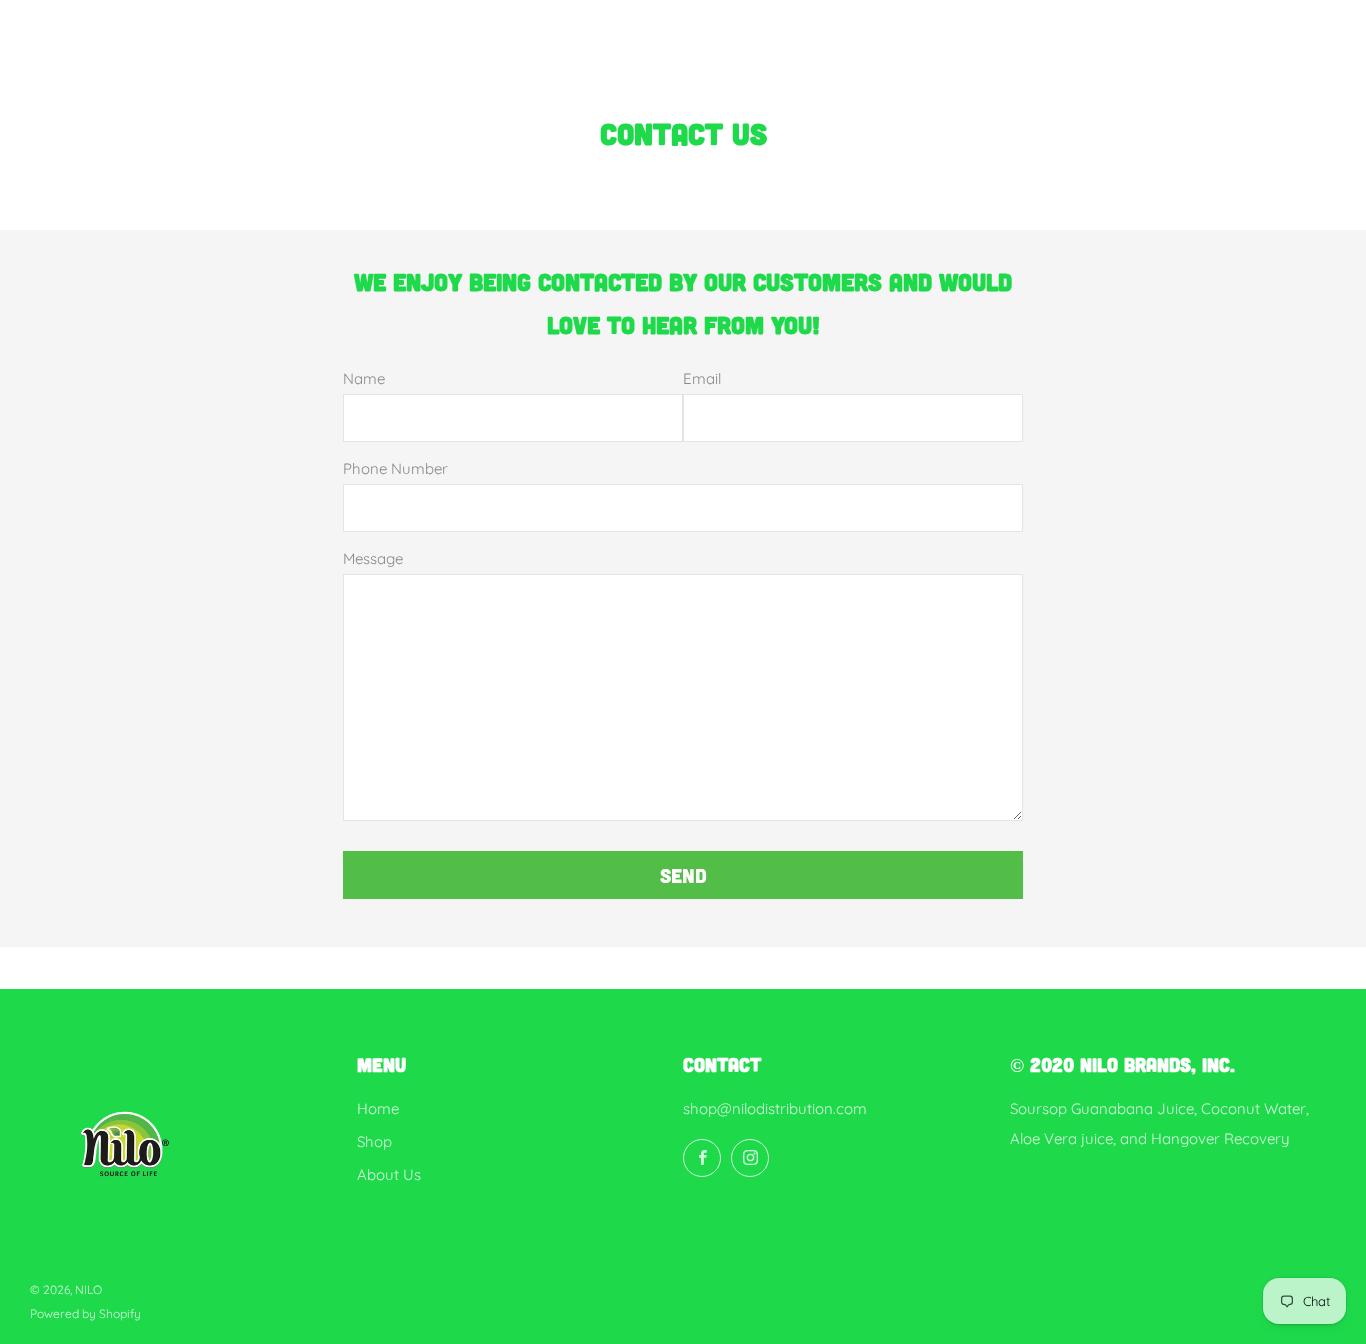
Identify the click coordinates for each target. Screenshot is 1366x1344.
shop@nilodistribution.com (775, 1108)
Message (373, 558)
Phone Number (395, 468)
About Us (389, 1174)
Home (378, 1108)
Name (364, 378)
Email (702, 378)
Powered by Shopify (85, 1313)
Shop (374, 1141)
